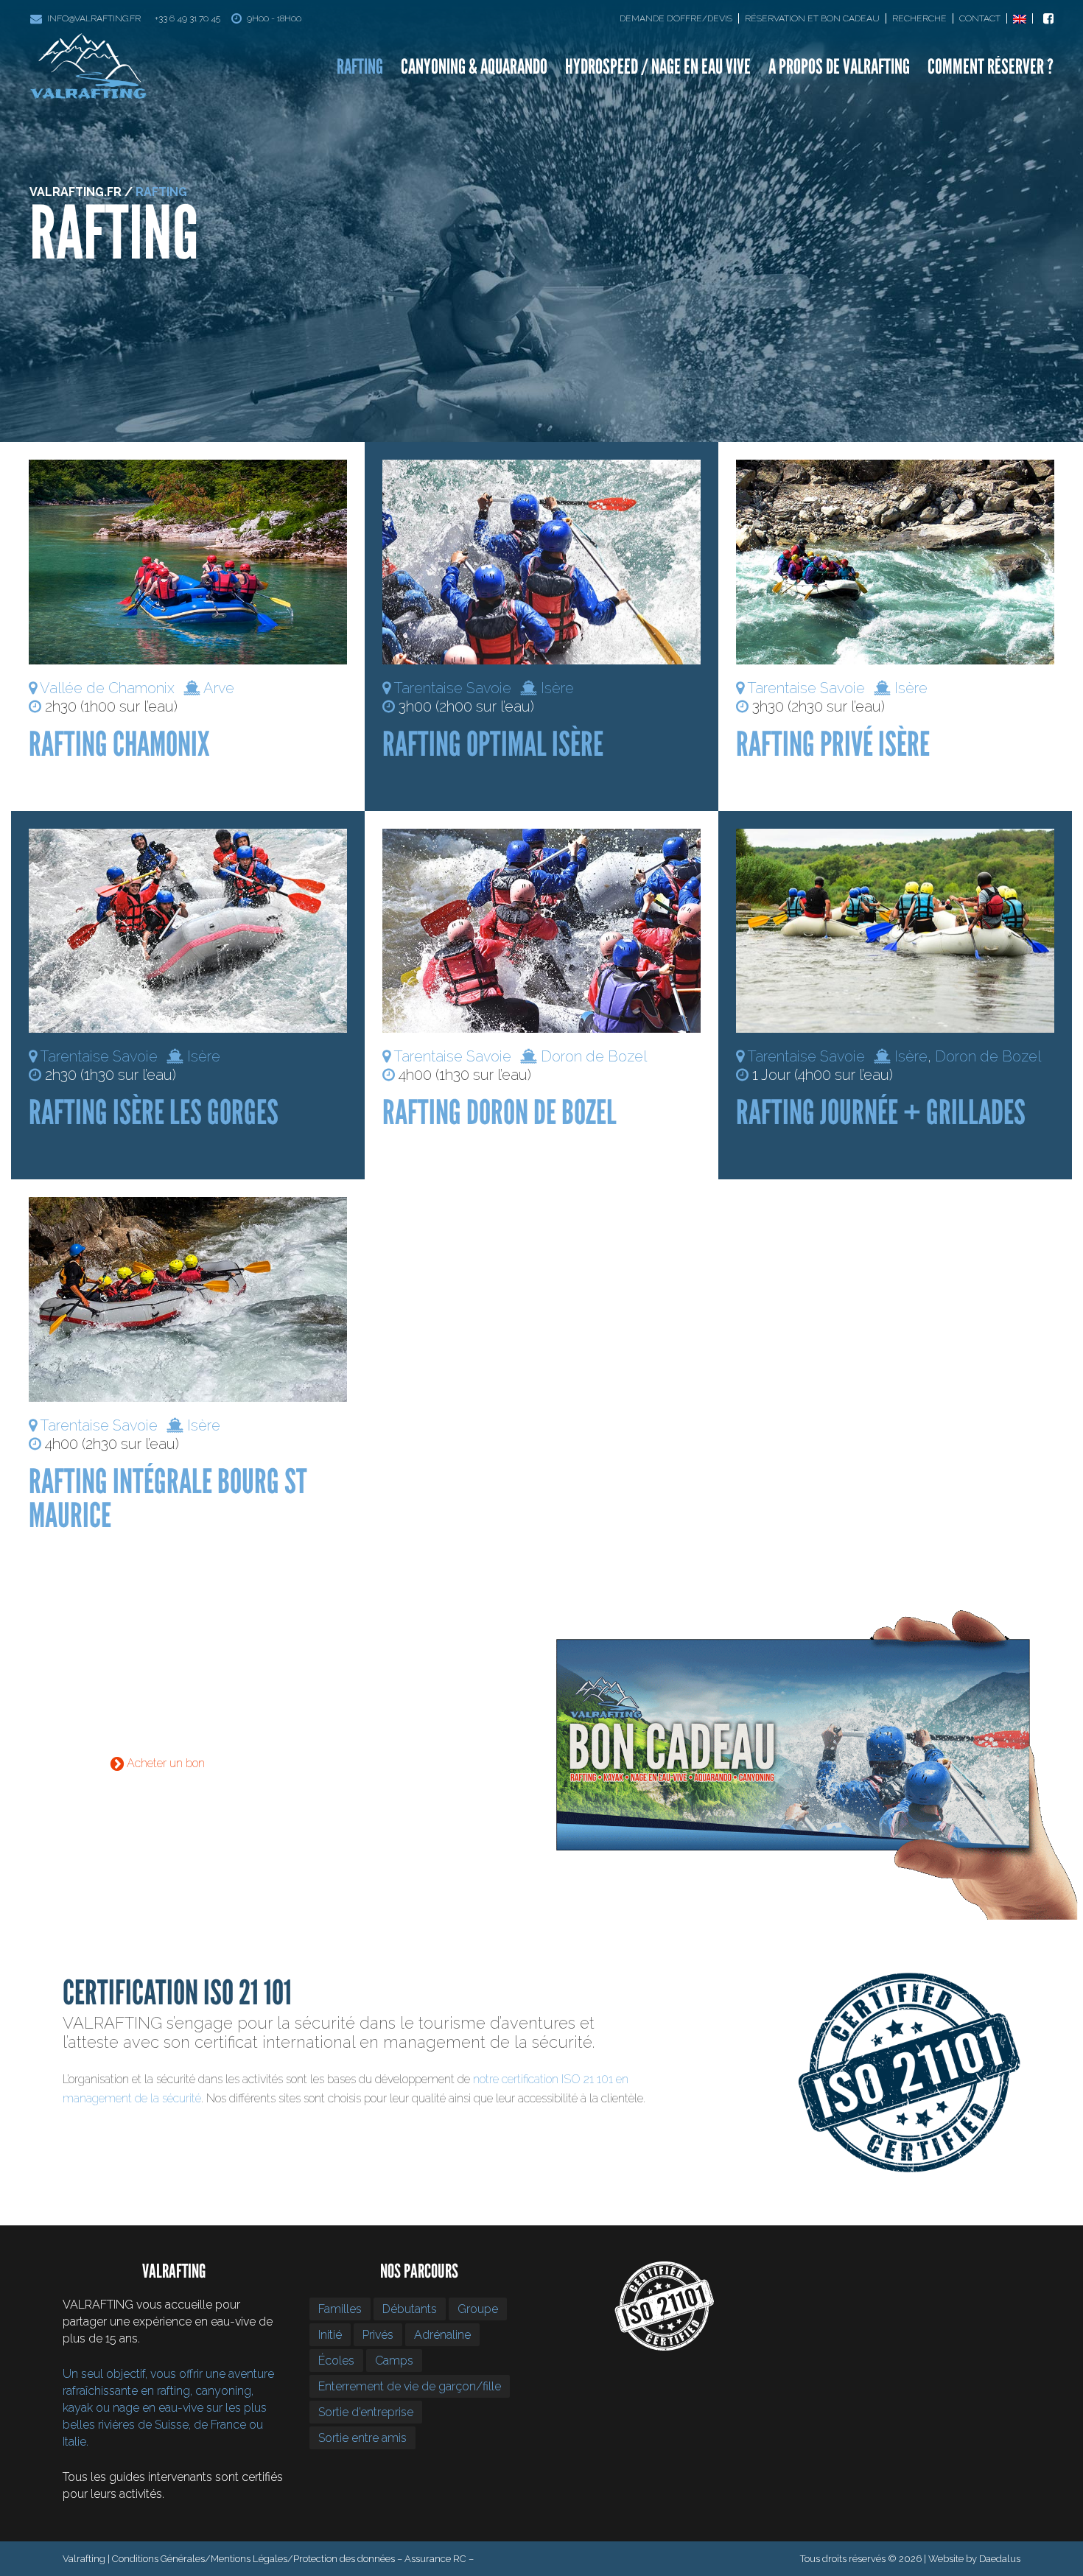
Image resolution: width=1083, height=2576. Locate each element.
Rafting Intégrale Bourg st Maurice (168, 1498)
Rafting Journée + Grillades (881, 1112)
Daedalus (1000, 2559)
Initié (330, 2335)
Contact (980, 18)
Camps (394, 2361)
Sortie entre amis (362, 2438)
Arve (219, 688)
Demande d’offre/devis (676, 18)
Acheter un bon (164, 1763)
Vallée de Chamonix (107, 688)
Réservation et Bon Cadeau (812, 18)
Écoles (336, 2361)
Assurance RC (435, 2559)
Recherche (919, 18)
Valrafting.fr (76, 192)
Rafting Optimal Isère (493, 744)
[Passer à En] (1023, 18)
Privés (378, 2335)
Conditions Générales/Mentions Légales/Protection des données (253, 2559)
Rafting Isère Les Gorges (154, 1112)
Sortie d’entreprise (366, 2412)
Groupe (478, 2309)
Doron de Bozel (594, 1056)
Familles (340, 2309)
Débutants (410, 2309)
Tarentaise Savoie (452, 688)
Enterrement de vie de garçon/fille (410, 2386)
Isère (557, 688)
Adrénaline (442, 2335)
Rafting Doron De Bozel (500, 1112)
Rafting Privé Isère (833, 744)
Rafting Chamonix (119, 744)
